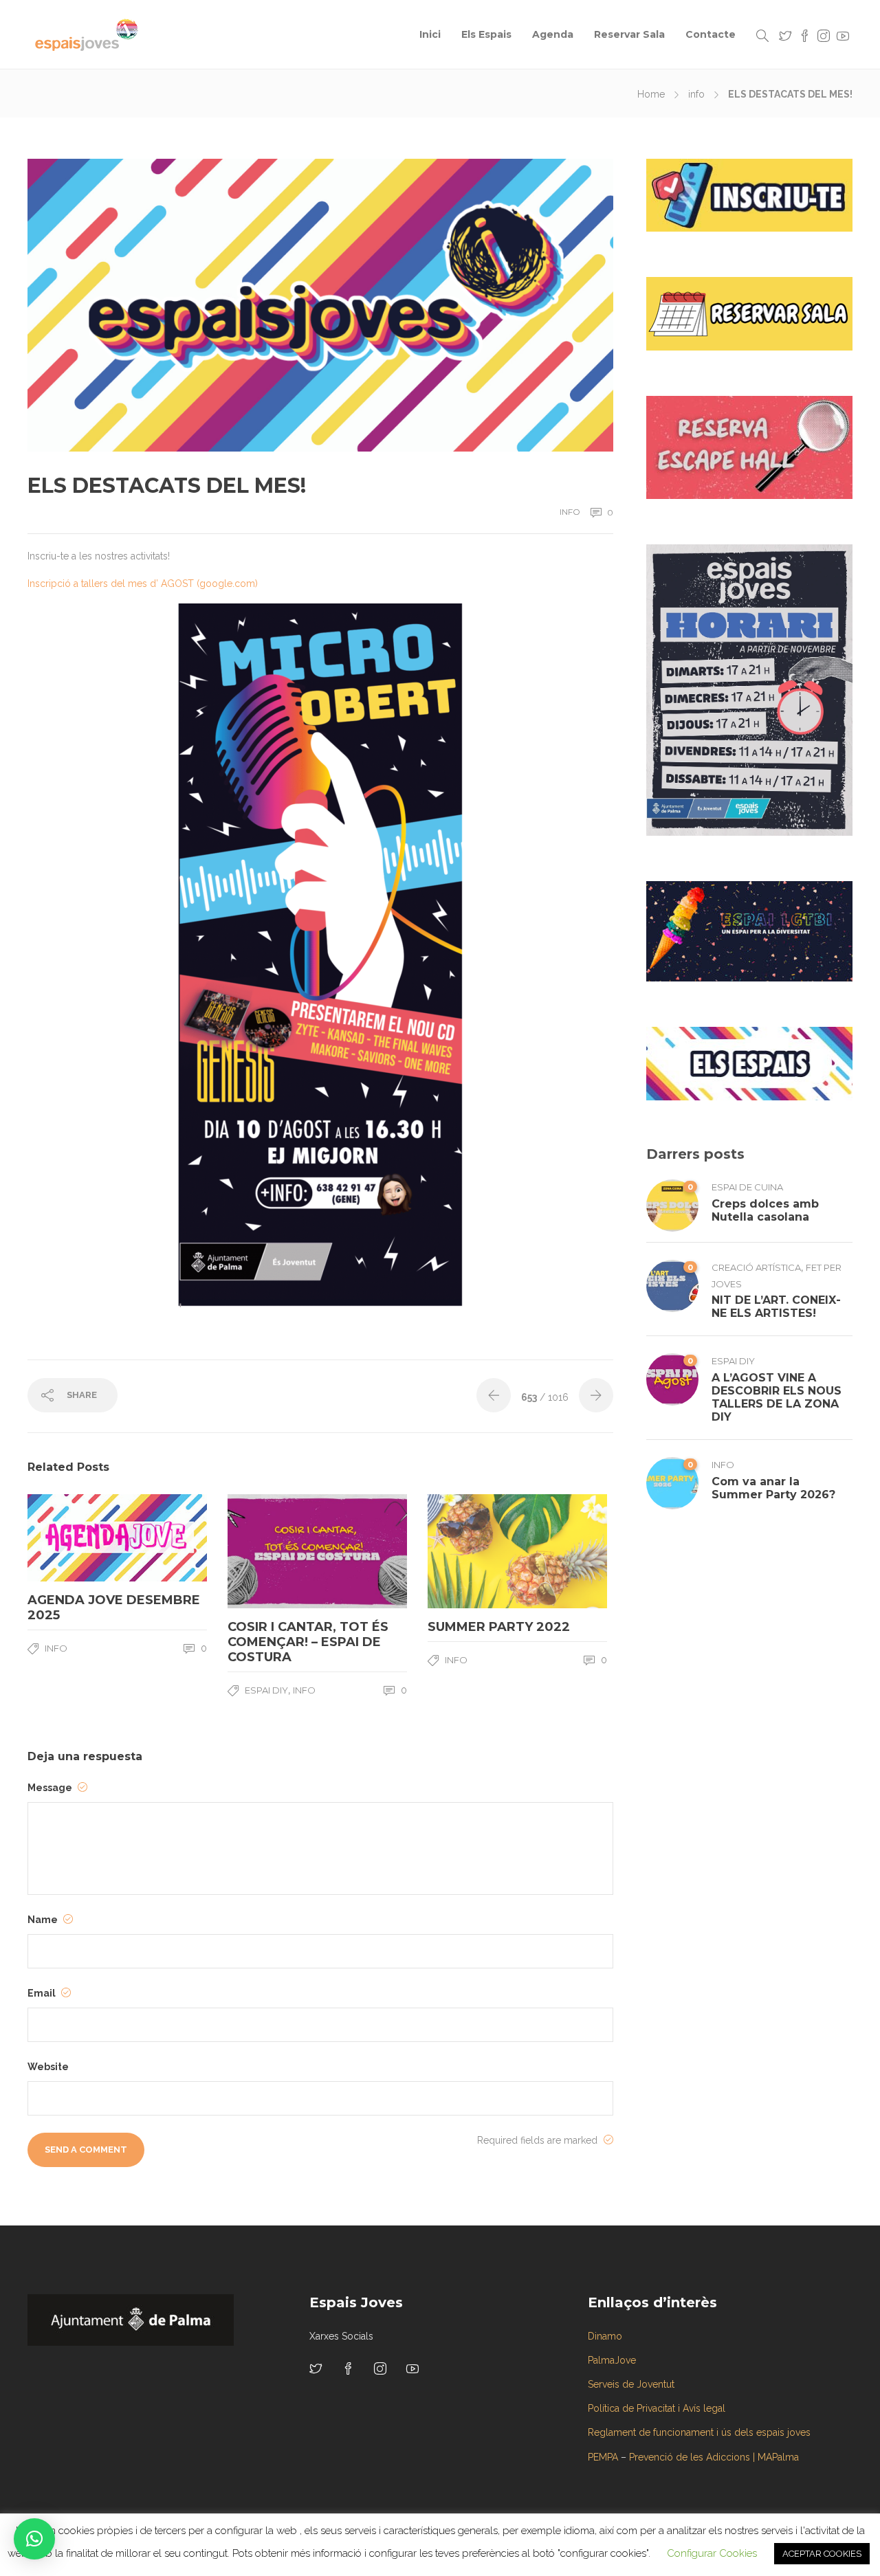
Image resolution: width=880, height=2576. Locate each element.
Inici (430, 34)
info (696, 94)
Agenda (553, 34)
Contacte (711, 34)
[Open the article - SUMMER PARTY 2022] (473, 1551)
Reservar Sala (629, 34)
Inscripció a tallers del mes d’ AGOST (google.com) (143, 584)
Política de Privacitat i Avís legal (657, 2408)
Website (48, 2067)
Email (43, 1993)
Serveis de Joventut (631, 2384)
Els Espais (486, 34)
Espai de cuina (747, 1187)
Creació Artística (756, 1267)
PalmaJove (612, 2360)
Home (651, 94)
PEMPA (603, 2457)
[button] (34, 2539)
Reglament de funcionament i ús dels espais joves (699, 2432)
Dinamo (605, 2336)
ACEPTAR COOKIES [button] (822, 2554)
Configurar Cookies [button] (712, 2553)
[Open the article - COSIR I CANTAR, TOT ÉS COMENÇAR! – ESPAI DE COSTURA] (273, 1551)
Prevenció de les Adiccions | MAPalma (714, 2457)
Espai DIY (266, 1690)
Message (51, 1788)
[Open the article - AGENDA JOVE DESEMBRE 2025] (73, 1538)
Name (44, 1920)
